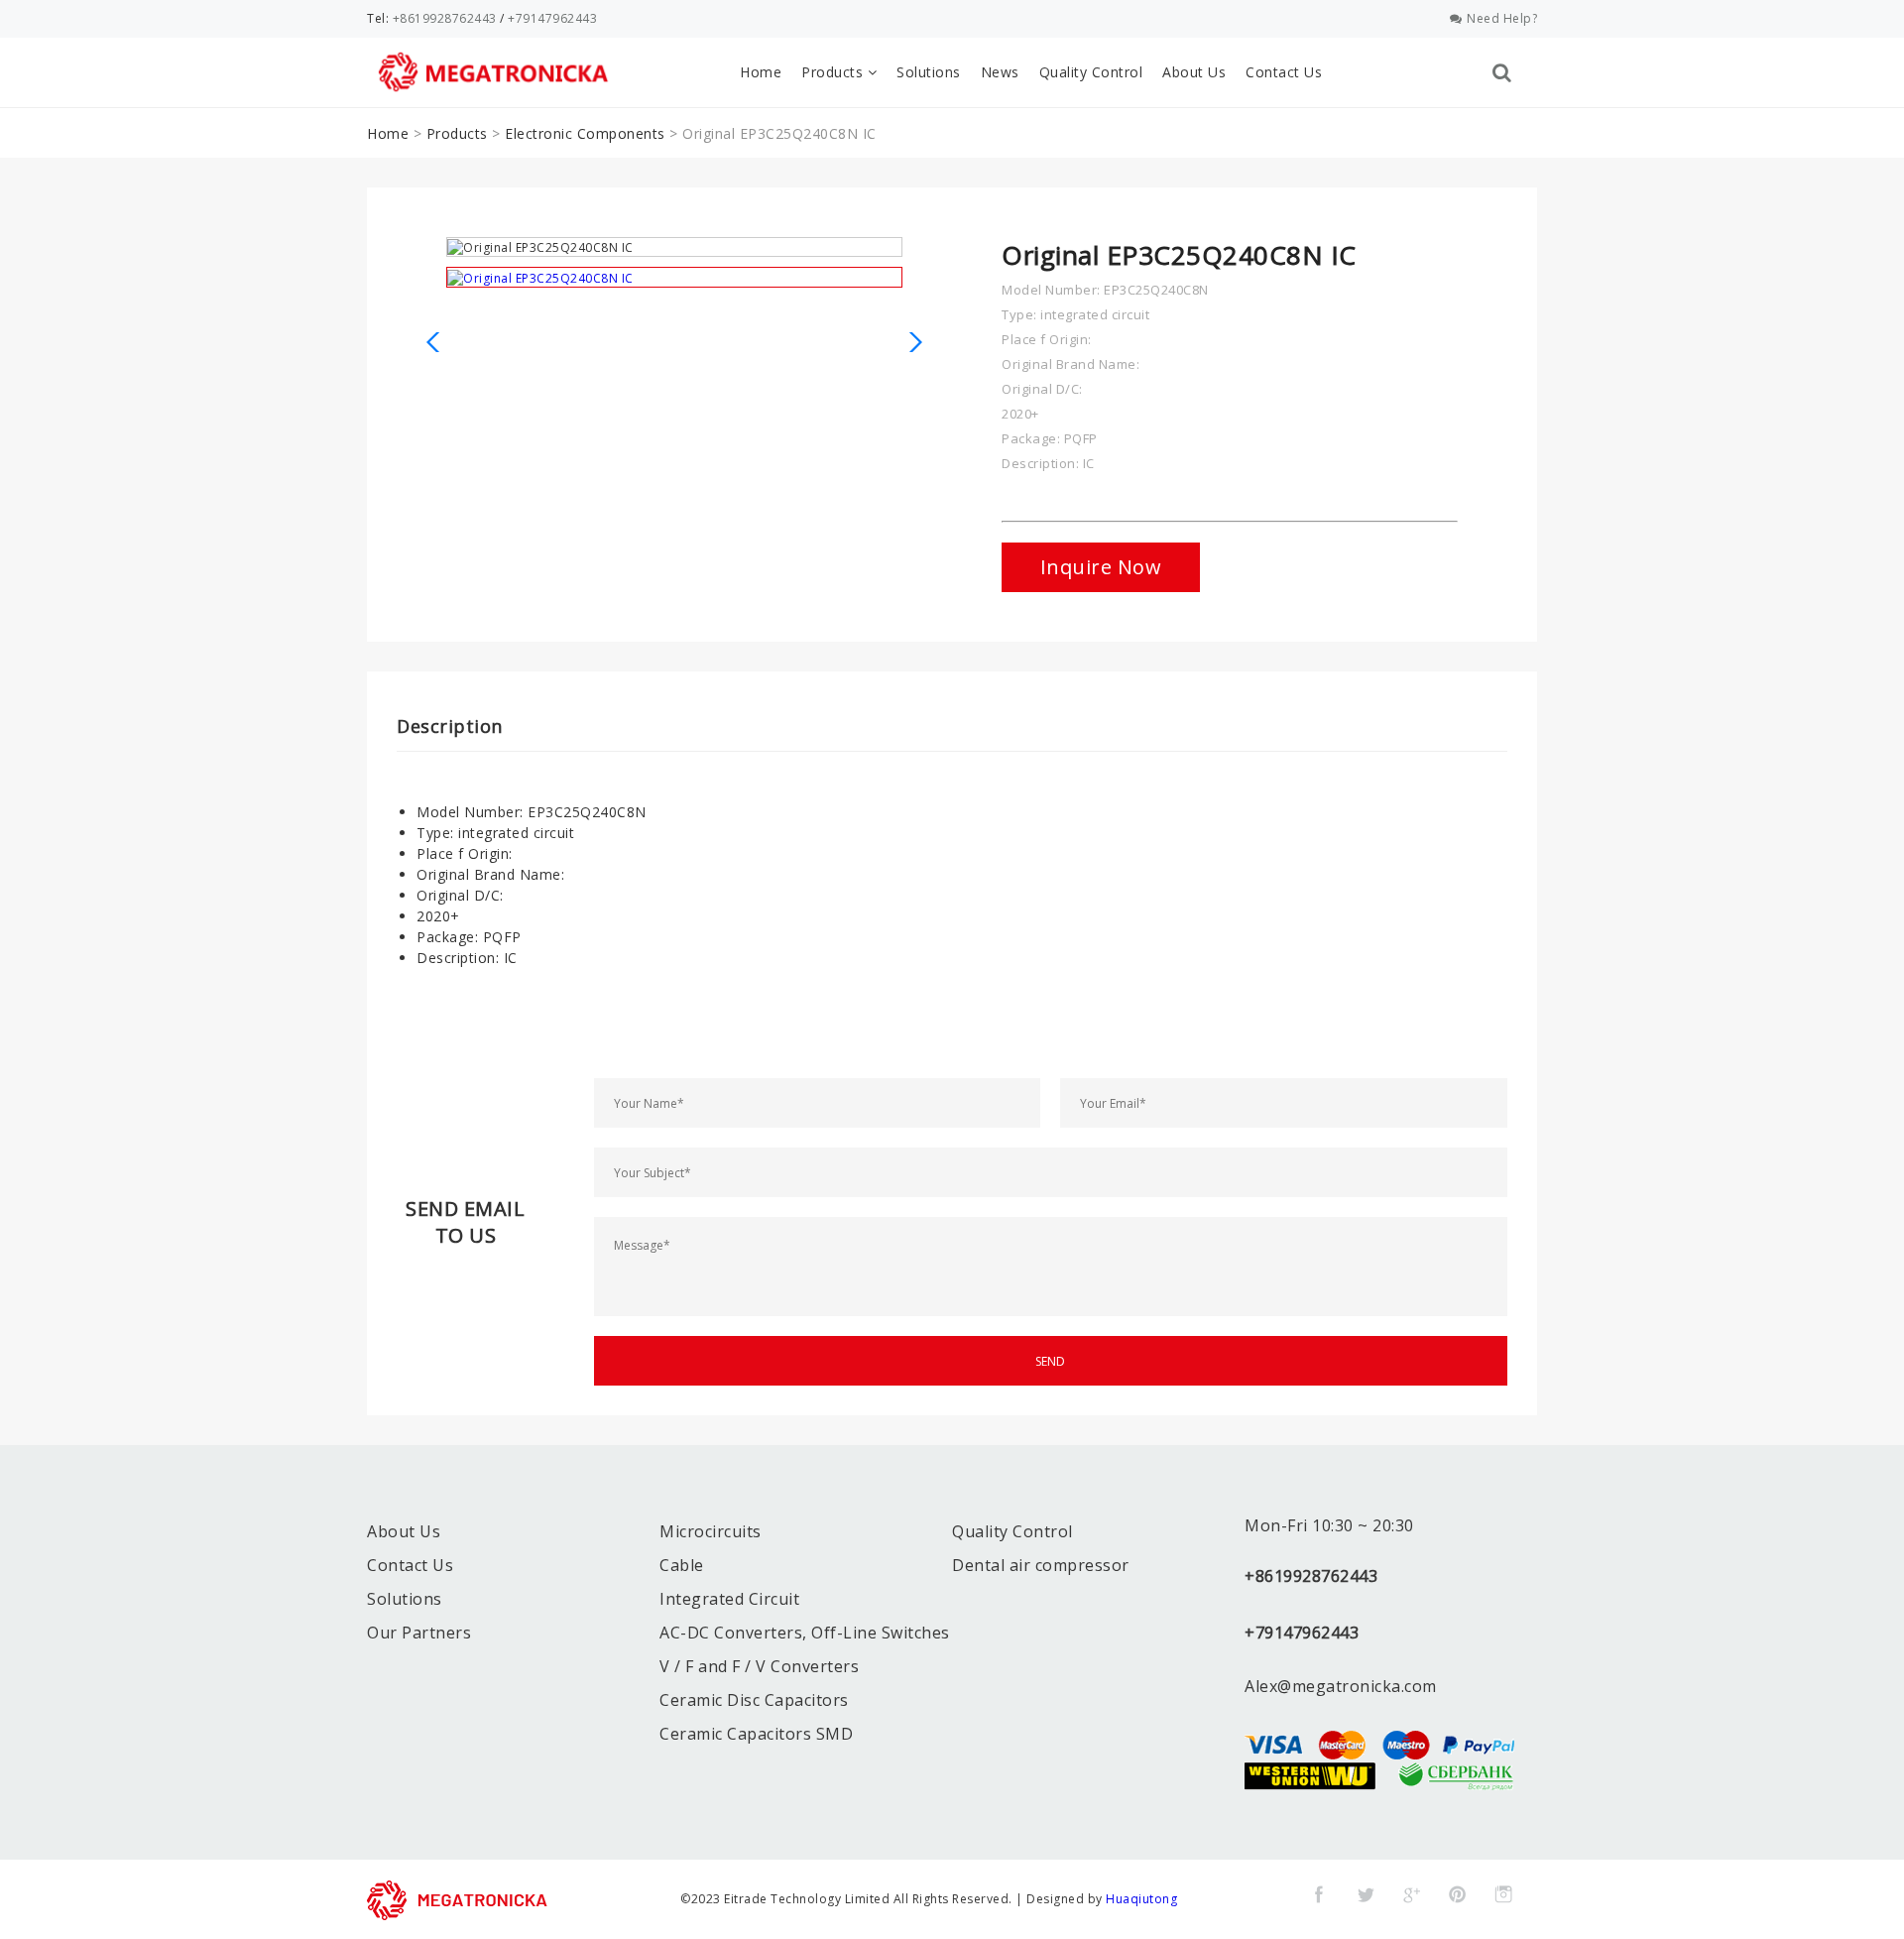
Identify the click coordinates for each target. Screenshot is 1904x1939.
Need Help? (1502, 18)
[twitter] (1366, 1894)
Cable (682, 1565)
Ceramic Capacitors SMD (756, 1734)
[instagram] (1503, 1894)
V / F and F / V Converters (759, 1666)
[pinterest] (1458, 1894)
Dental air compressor (1041, 1565)
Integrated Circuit (729, 1599)
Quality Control (1091, 72)
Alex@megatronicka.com (1341, 1686)
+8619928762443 (445, 18)
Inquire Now (1101, 567)
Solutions (929, 72)
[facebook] (1319, 1894)
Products (834, 72)
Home (761, 72)
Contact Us (1284, 72)
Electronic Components (585, 133)
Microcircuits (711, 1531)
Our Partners (419, 1633)
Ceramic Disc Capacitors (754, 1700)
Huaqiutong (1141, 1899)
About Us (1194, 72)
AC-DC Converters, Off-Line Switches (805, 1633)
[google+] (1411, 1894)
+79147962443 (552, 18)
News (1000, 72)
